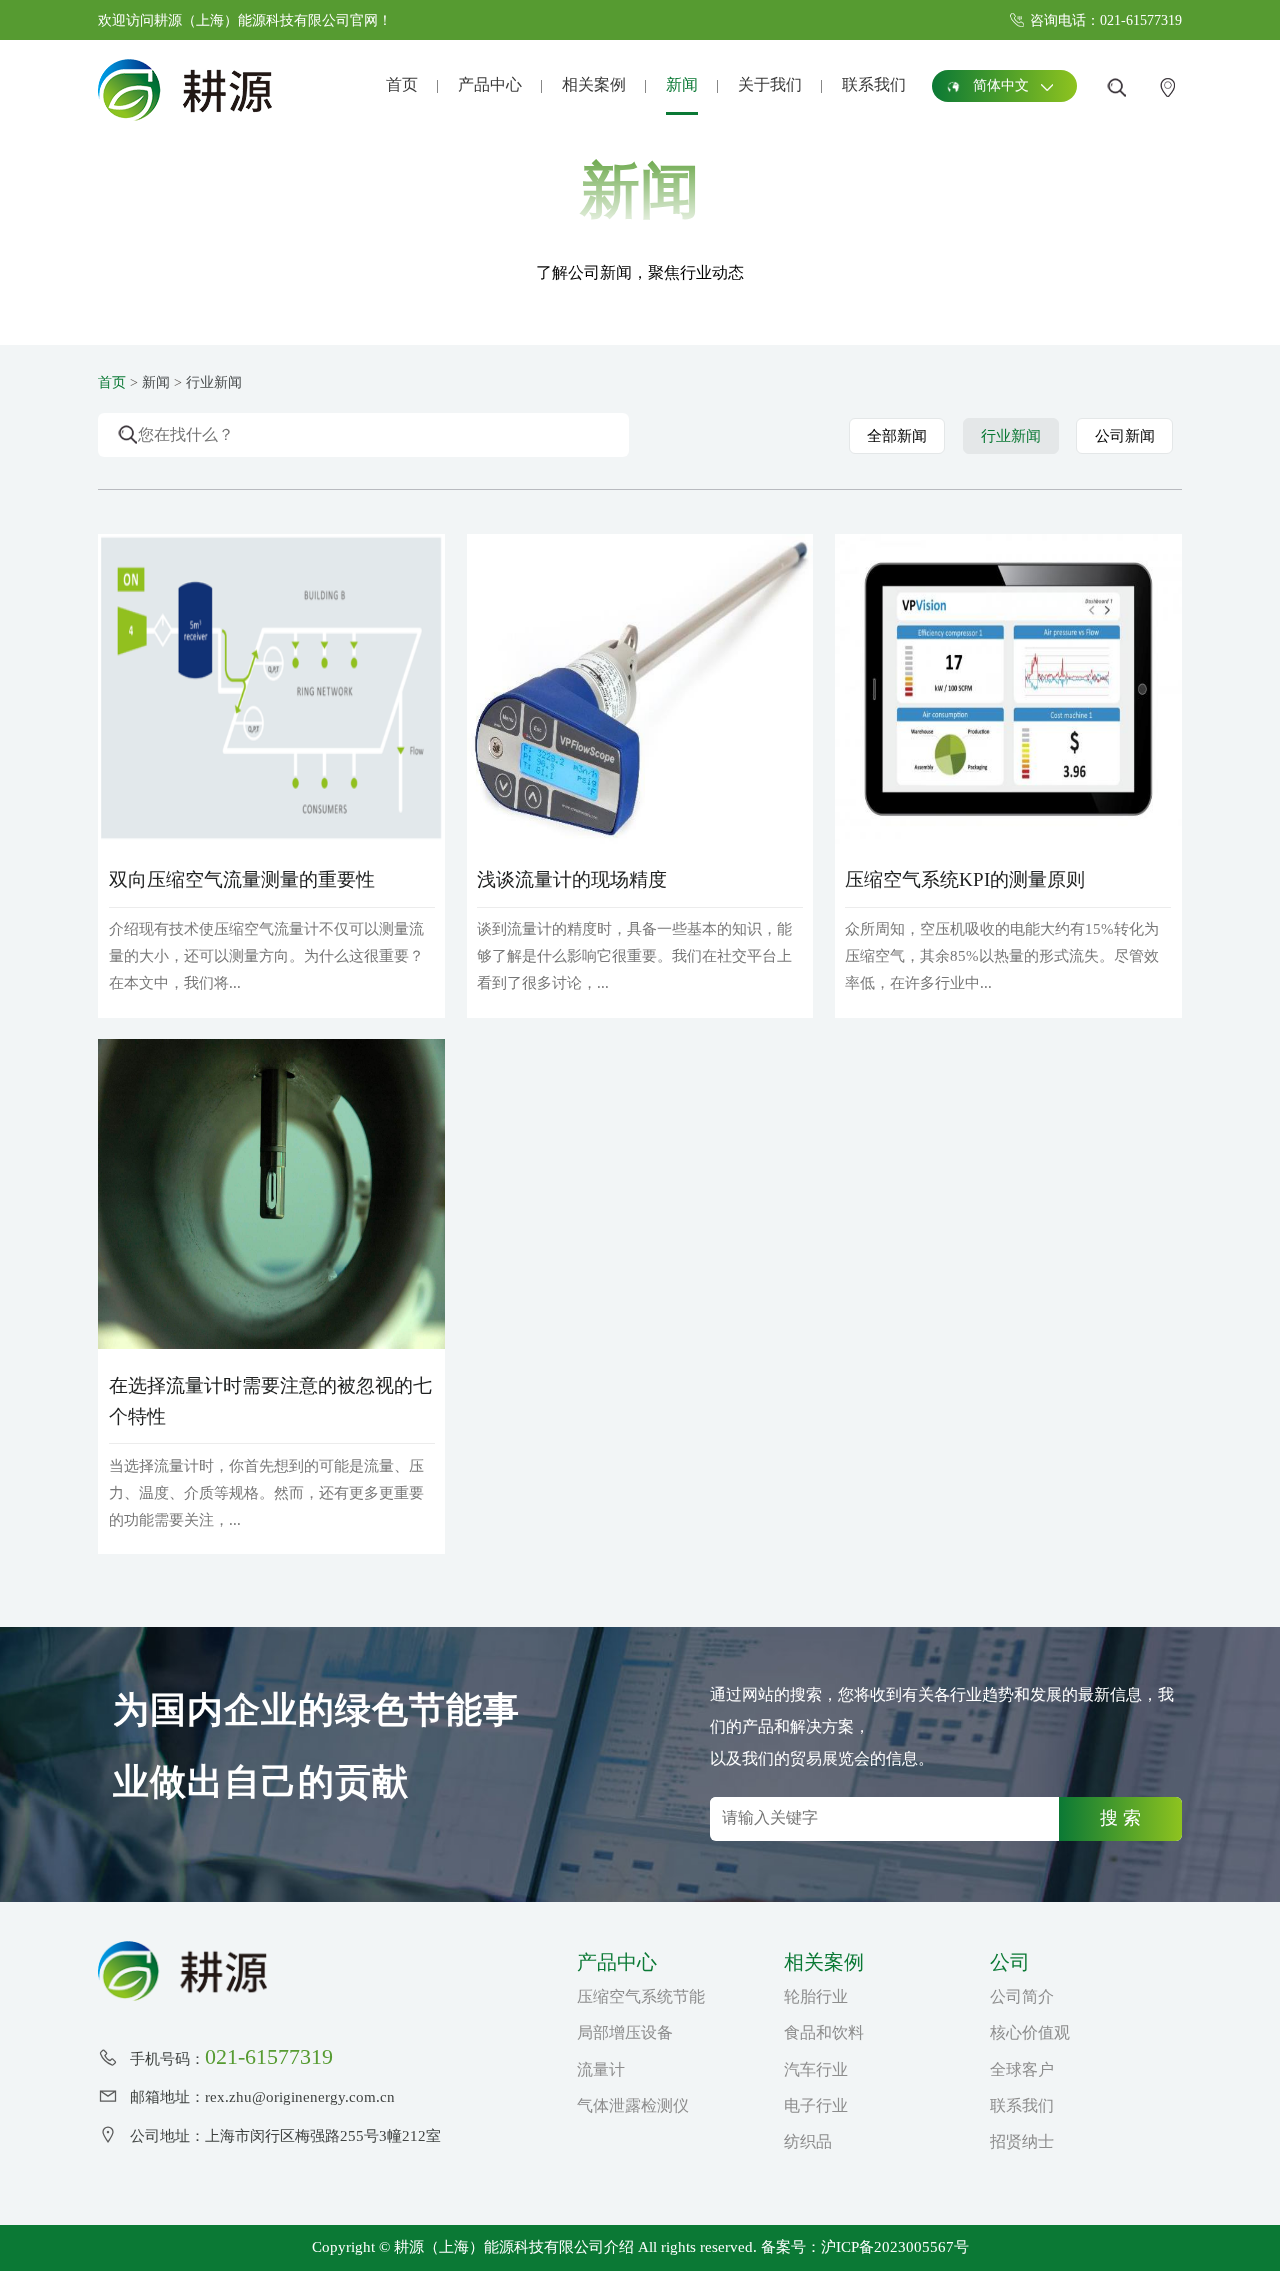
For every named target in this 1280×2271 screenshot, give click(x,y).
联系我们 (874, 84)
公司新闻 (1125, 435)
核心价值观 (1030, 2032)
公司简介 (1022, 1996)
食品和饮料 (824, 2032)
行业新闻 (214, 382)
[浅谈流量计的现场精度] (640, 687)
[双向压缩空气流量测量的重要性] (271, 687)
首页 (402, 84)
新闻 (682, 84)
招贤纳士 (1022, 2141)
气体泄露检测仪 (633, 2105)
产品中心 (490, 84)
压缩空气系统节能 (641, 1996)
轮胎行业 (816, 1996)
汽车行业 (816, 2069)
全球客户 (1022, 2069)
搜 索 (1120, 1818)
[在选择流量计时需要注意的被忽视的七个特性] (271, 1193)
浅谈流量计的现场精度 (572, 879)
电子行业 (816, 2105)
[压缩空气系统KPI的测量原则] (1008, 687)
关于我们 (770, 84)
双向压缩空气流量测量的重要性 (242, 879)
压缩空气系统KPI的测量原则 (965, 879)
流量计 (601, 2069)
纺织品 (808, 2141)
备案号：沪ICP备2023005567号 (865, 2247)
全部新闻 (897, 435)
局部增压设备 (625, 2032)
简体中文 (1001, 85)
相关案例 (594, 84)
